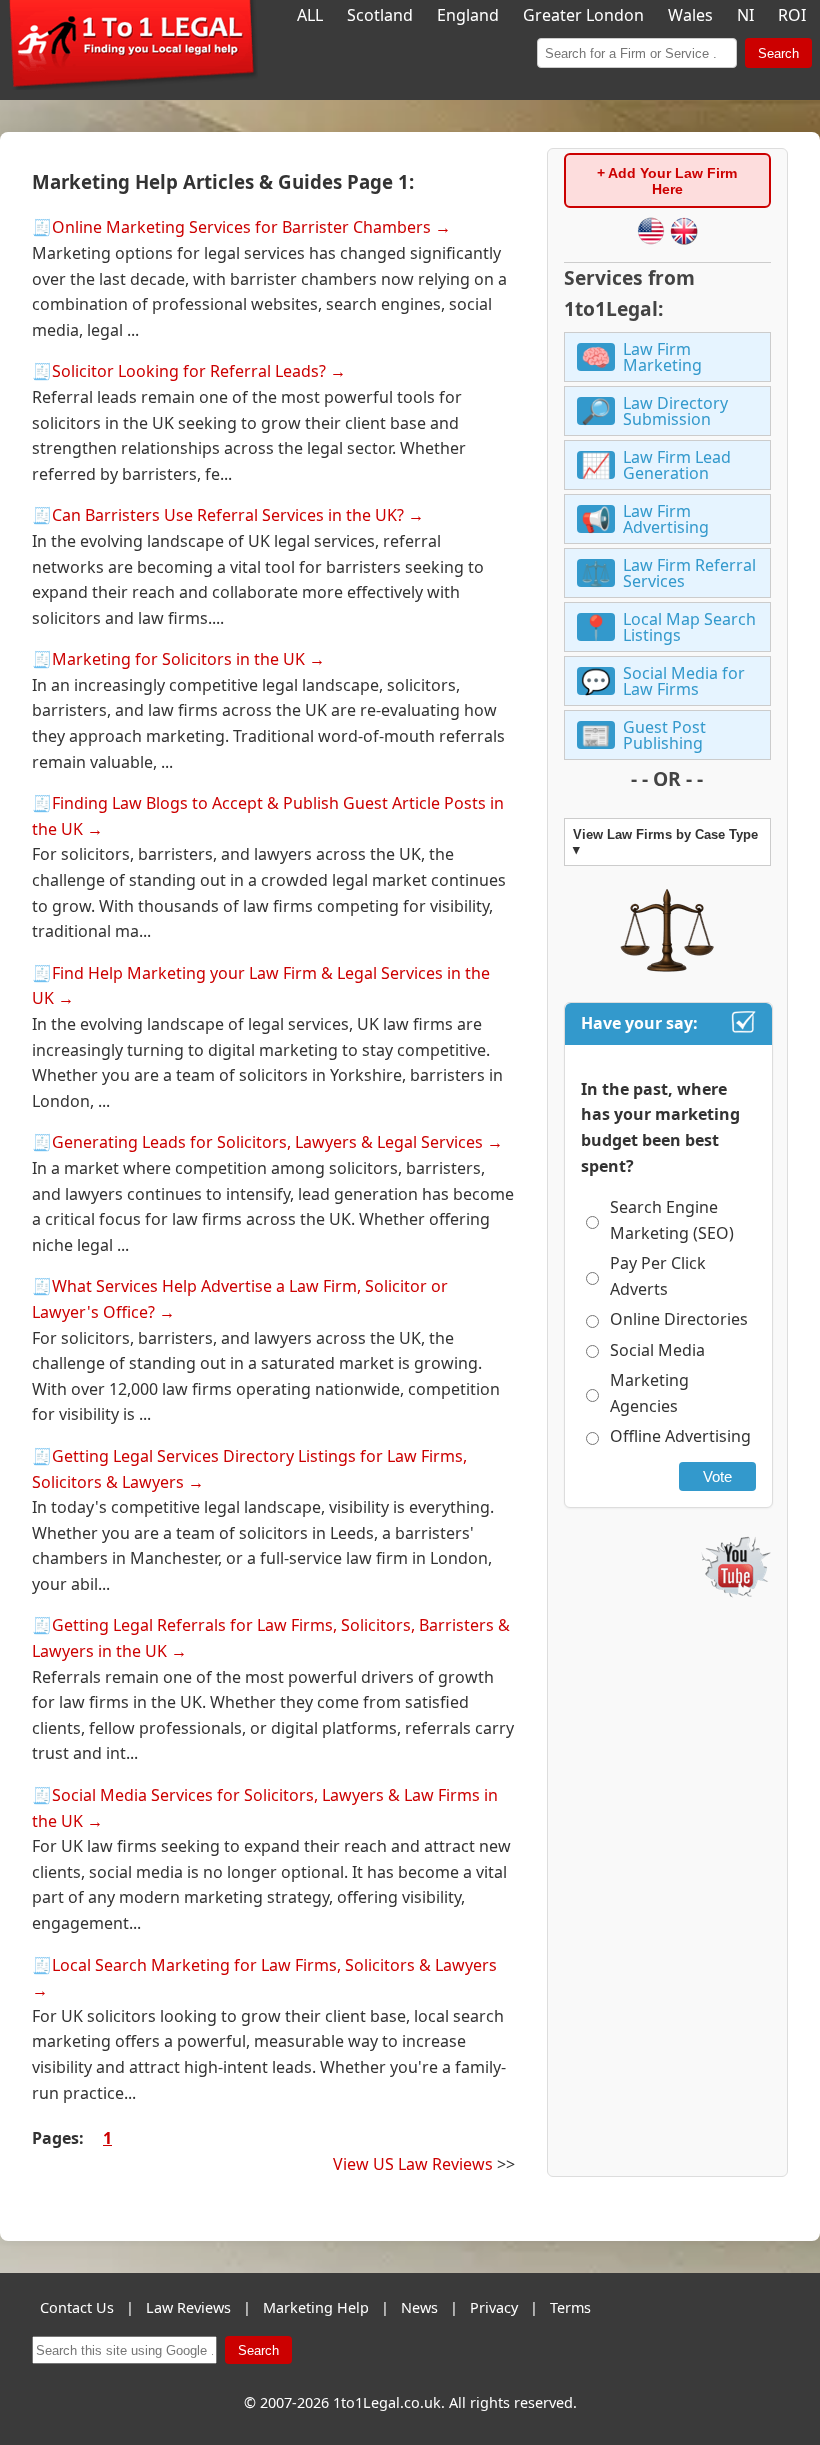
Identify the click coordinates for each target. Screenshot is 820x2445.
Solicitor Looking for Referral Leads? (189, 371)
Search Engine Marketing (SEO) (672, 1220)
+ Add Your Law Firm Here (667, 181)
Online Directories (679, 1319)
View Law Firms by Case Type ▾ (665, 842)
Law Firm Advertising (666, 519)
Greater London (583, 15)
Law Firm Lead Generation (677, 465)
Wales (690, 15)
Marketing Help (316, 2307)
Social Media (657, 1350)
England (468, 15)
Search (778, 53)
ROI (792, 15)
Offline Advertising (680, 1436)
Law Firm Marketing (662, 357)
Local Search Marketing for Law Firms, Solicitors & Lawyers (274, 1965)
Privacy (494, 2307)
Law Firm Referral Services (689, 573)
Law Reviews (188, 2307)
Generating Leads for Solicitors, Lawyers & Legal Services (267, 1142)
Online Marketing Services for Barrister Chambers (241, 227)
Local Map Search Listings (689, 627)
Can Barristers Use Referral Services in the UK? (228, 515)
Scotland (380, 15)
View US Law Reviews (413, 2164)
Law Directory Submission (675, 411)
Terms (570, 2307)
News (419, 2307)
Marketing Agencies (649, 1393)
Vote (717, 1476)
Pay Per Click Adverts (658, 1276)
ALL (310, 15)
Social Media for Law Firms (684, 681)
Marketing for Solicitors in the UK (178, 659)
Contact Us (77, 2307)
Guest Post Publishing (664, 735)
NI (745, 15)
